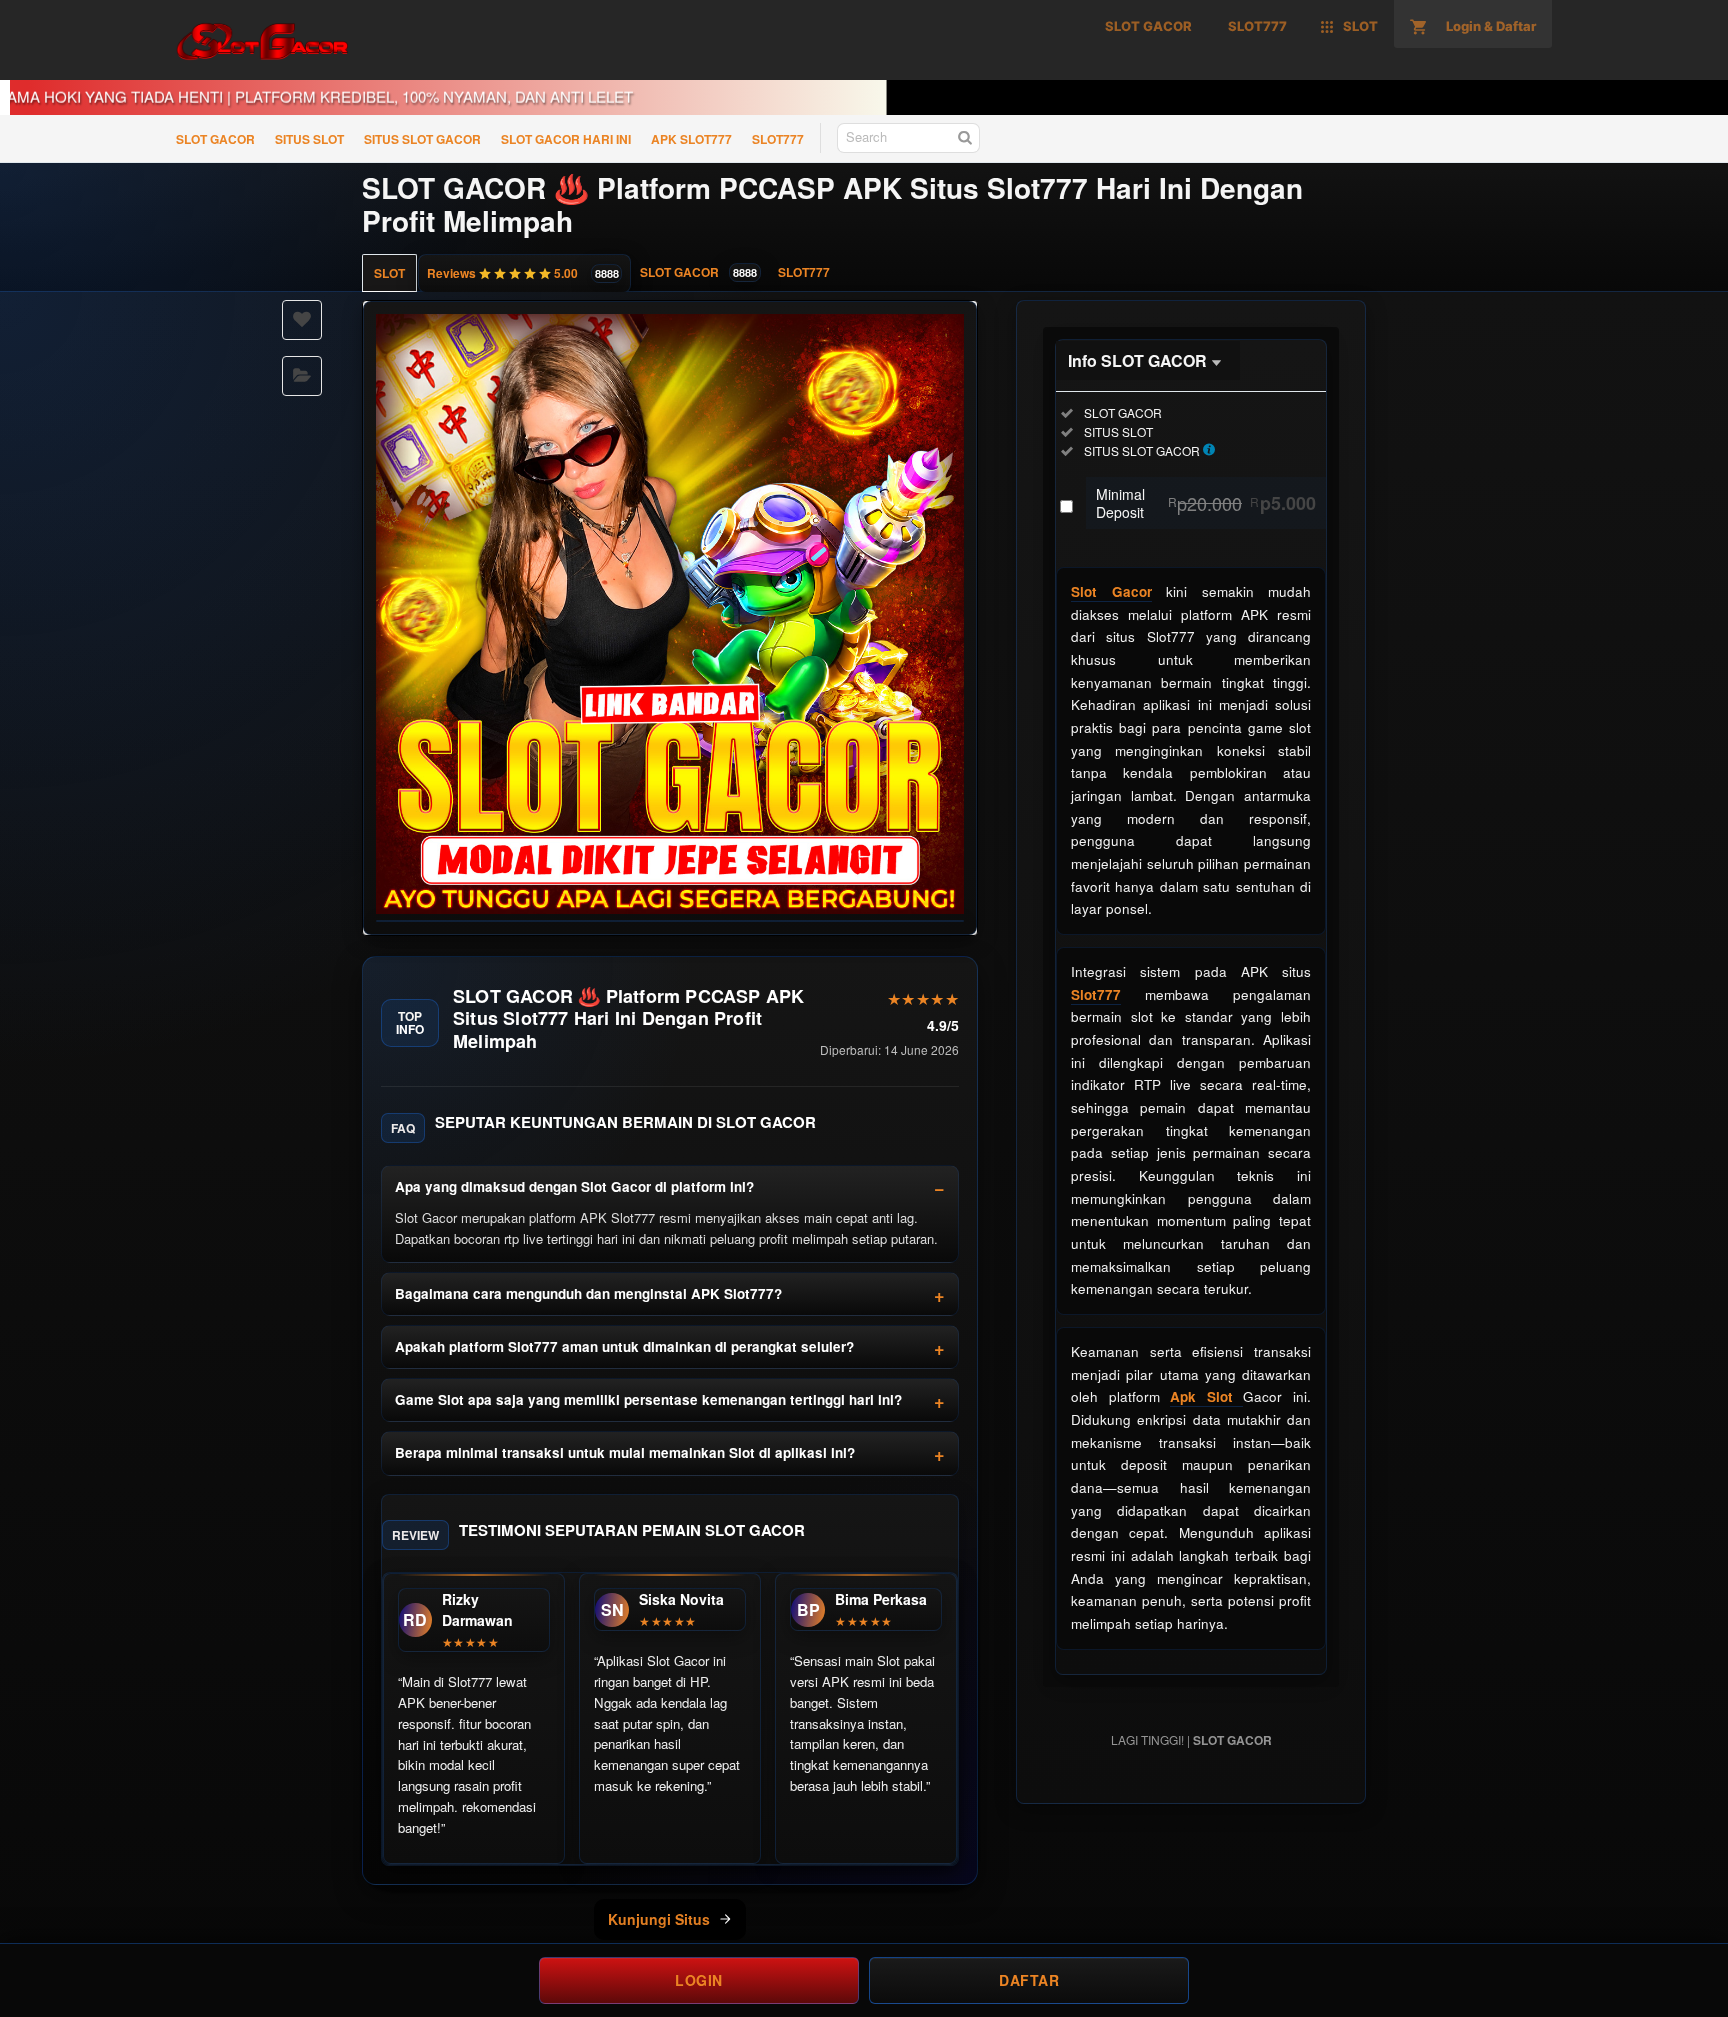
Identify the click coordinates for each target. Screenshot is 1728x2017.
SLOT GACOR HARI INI (566, 139)
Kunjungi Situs (659, 1919)
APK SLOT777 (691, 139)
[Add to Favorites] (302, 320)
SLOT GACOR (215, 139)
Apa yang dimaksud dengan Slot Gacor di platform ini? (574, 1186)
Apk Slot (1206, 1396)
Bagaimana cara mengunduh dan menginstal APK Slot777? (588, 1293)
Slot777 (1096, 994)
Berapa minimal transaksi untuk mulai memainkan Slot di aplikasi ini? (625, 1452)
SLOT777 (778, 139)
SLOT (389, 273)
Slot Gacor (1111, 591)
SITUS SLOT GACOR (422, 139)
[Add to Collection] (302, 376)
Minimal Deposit (1206, 503)
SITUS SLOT (309, 139)
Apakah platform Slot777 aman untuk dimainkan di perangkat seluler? (624, 1346)
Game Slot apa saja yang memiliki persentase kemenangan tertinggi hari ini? (648, 1399)
